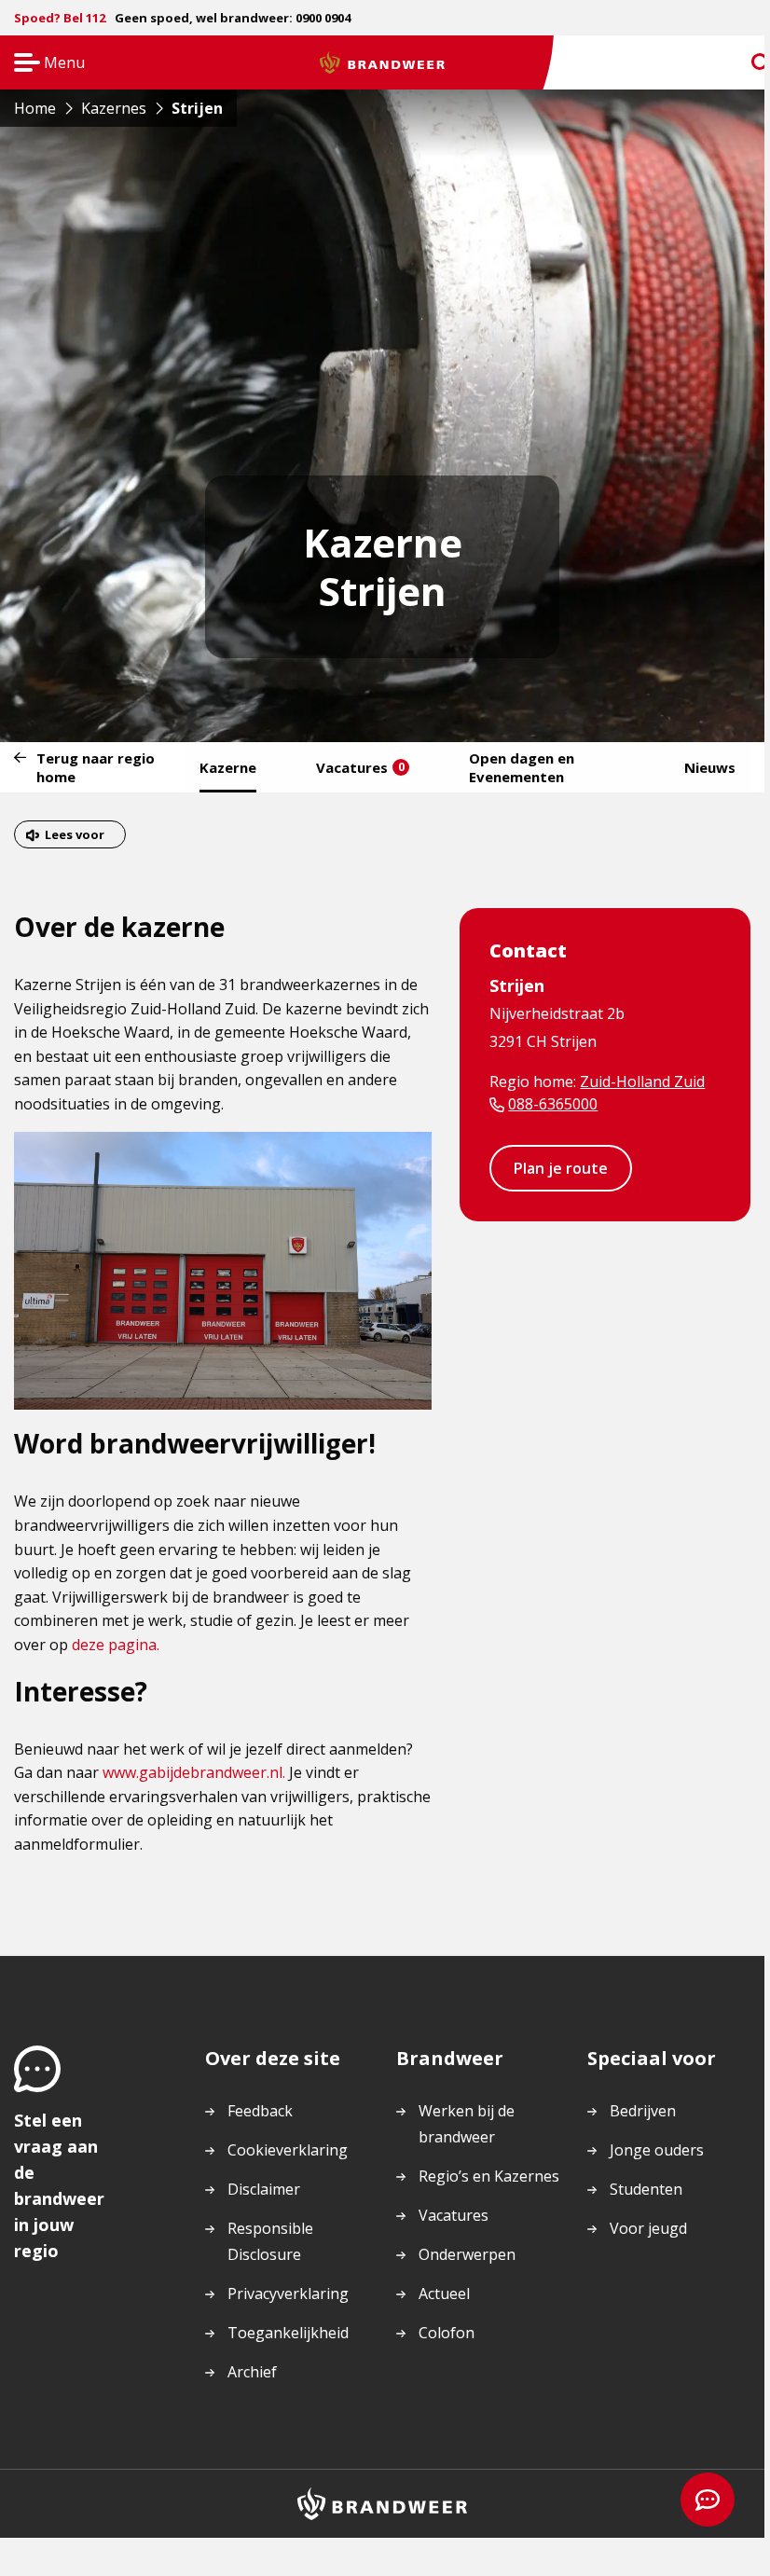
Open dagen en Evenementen (522, 767)
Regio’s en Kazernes (489, 2176)
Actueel (444, 2294)
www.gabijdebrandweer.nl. (194, 1772)
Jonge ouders (657, 2150)
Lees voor (75, 834)
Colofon (447, 2333)
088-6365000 (553, 1104)
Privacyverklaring (288, 2294)
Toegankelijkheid (288, 2333)
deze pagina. (116, 1645)
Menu (43, 64)
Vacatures (360, 767)
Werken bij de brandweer (467, 2124)
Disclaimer (264, 2189)
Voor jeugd (648, 2228)
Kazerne (228, 767)
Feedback (260, 2111)
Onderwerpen (467, 2254)
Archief (252, 2372)
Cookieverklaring (288, 2150)
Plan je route (561, 1168)
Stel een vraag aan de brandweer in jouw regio (59, 2185)
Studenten (646, 2189)
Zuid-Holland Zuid (642, 1081)
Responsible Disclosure (270, 2241)
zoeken (744, 63)
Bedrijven (643, 2111)
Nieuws (710, 767)
